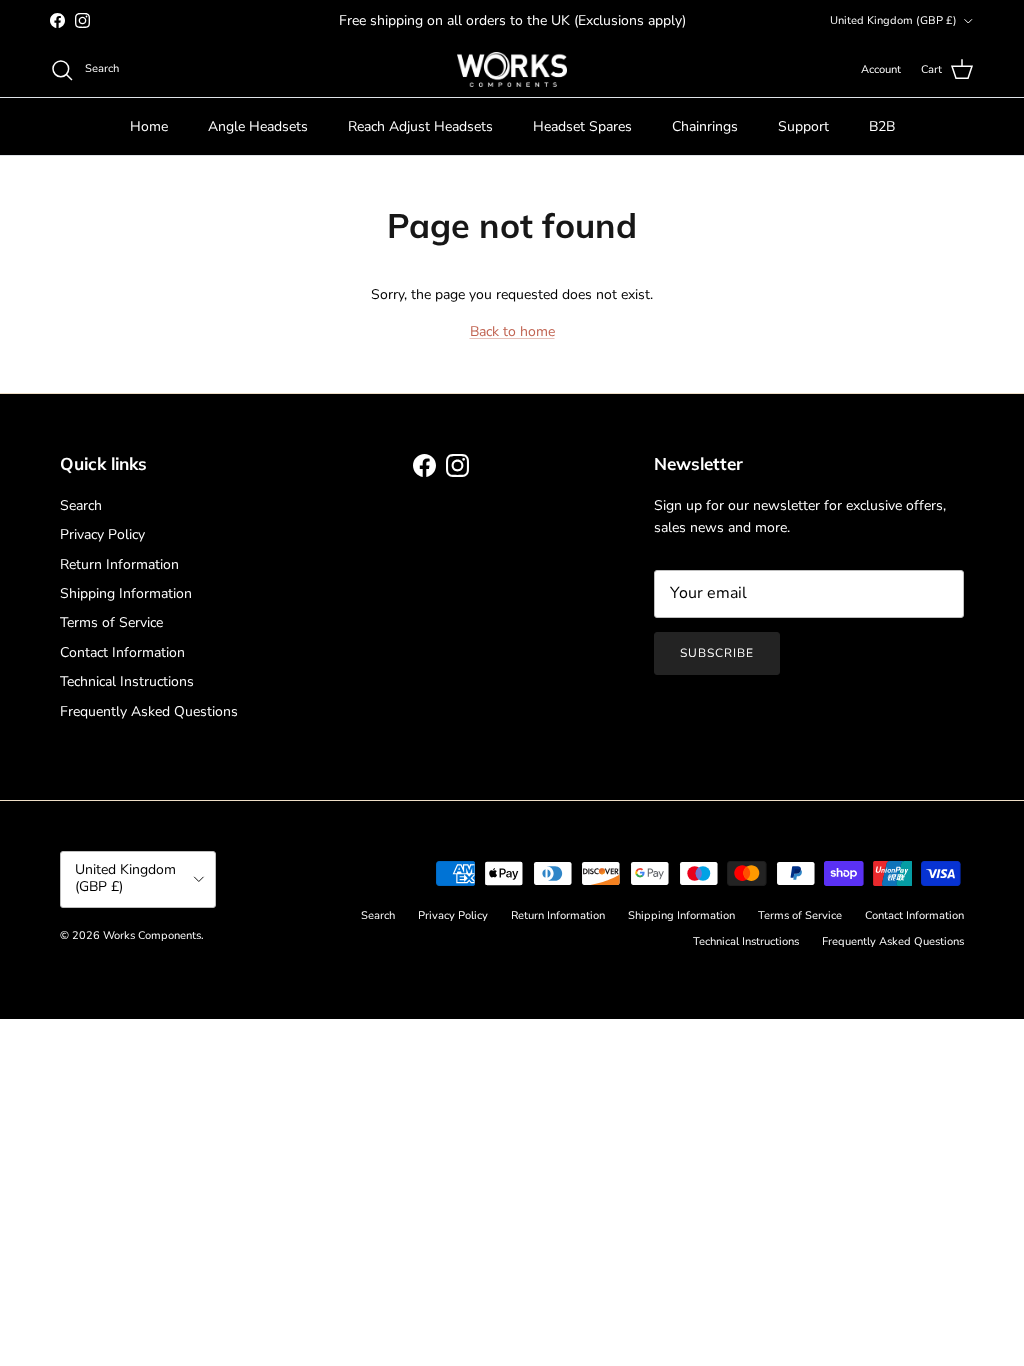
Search (81, 505)
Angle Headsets (258, 126)
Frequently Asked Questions (149, 711)
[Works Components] (512, 69)
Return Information (119, 564)
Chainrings (705, 126)
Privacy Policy (102, 534)
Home (149, 126)
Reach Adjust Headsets (420, 126)
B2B (882, 126)
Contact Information (122, 652)
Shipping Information (126, 593)
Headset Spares (582, 126)
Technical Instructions (127, 681)
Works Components (152, 935)
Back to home (512, 331)
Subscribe (717, 653)
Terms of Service (111, 622)
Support (803, 126)
